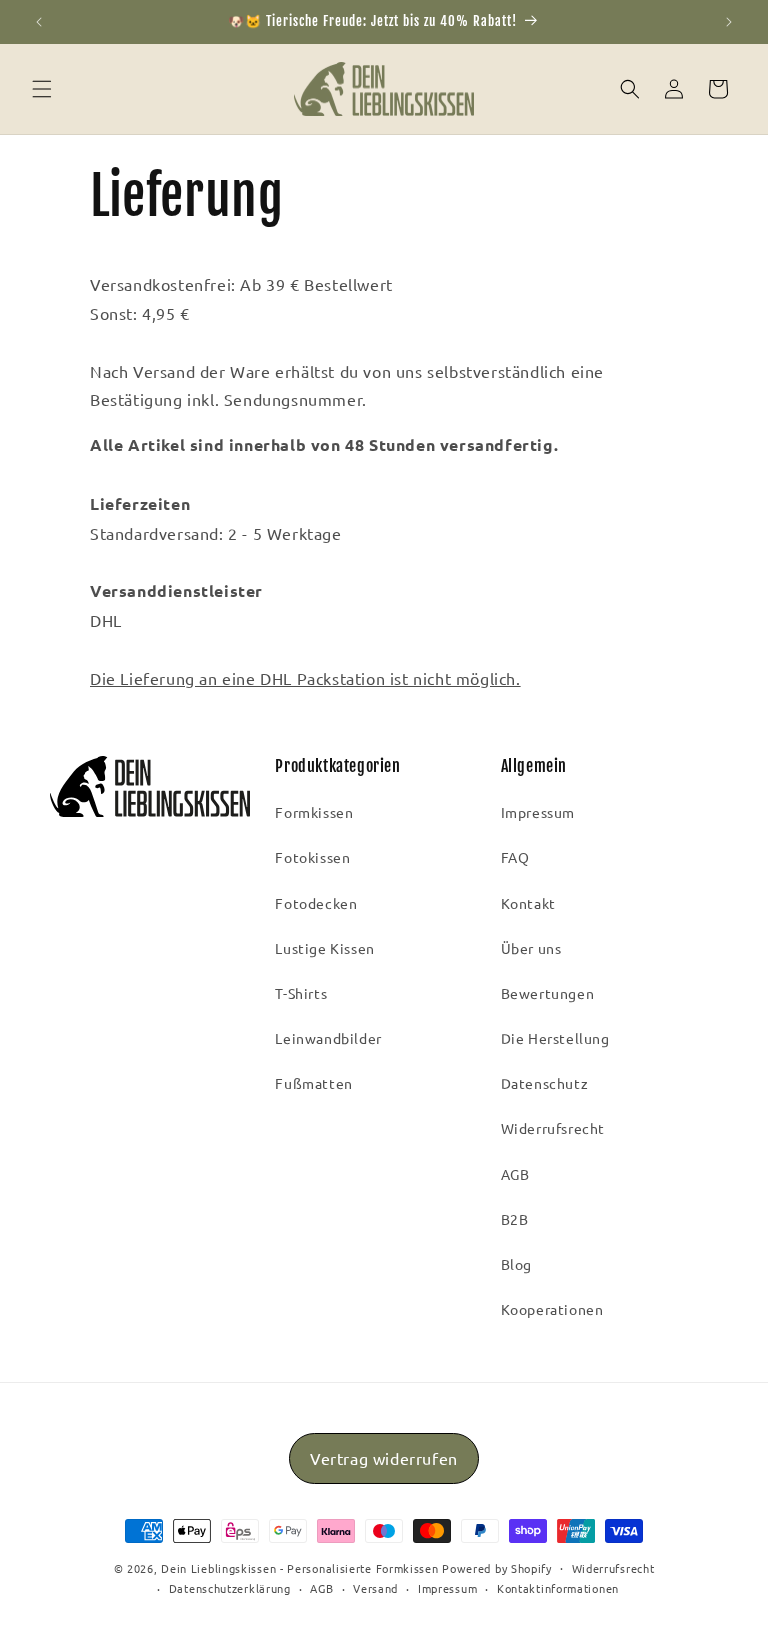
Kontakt (528, 903)
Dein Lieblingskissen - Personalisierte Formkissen (299, 1568)
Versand (375, 1588)
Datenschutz (545, 1083)
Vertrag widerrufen (384, 1458)
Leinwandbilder (328, 1038)
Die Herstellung (555, 1038)
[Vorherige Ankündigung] (39, 22)
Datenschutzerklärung (230, 1588)
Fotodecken (316, 903)
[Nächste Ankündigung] (729, 22)
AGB (515, 1174)
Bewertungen (548, 993)
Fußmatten (313, 1083)
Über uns (531, 948)
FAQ (515, 857)
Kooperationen (552, 1309)
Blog (516, 1264)
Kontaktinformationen (558, 1588)
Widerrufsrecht (553, 1128)
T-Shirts (301, 993)
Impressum (538, 812)
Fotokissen (312, 857)
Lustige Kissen (324, 948)
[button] (42, 89)
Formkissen (314, 812)
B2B (515, 1219)
